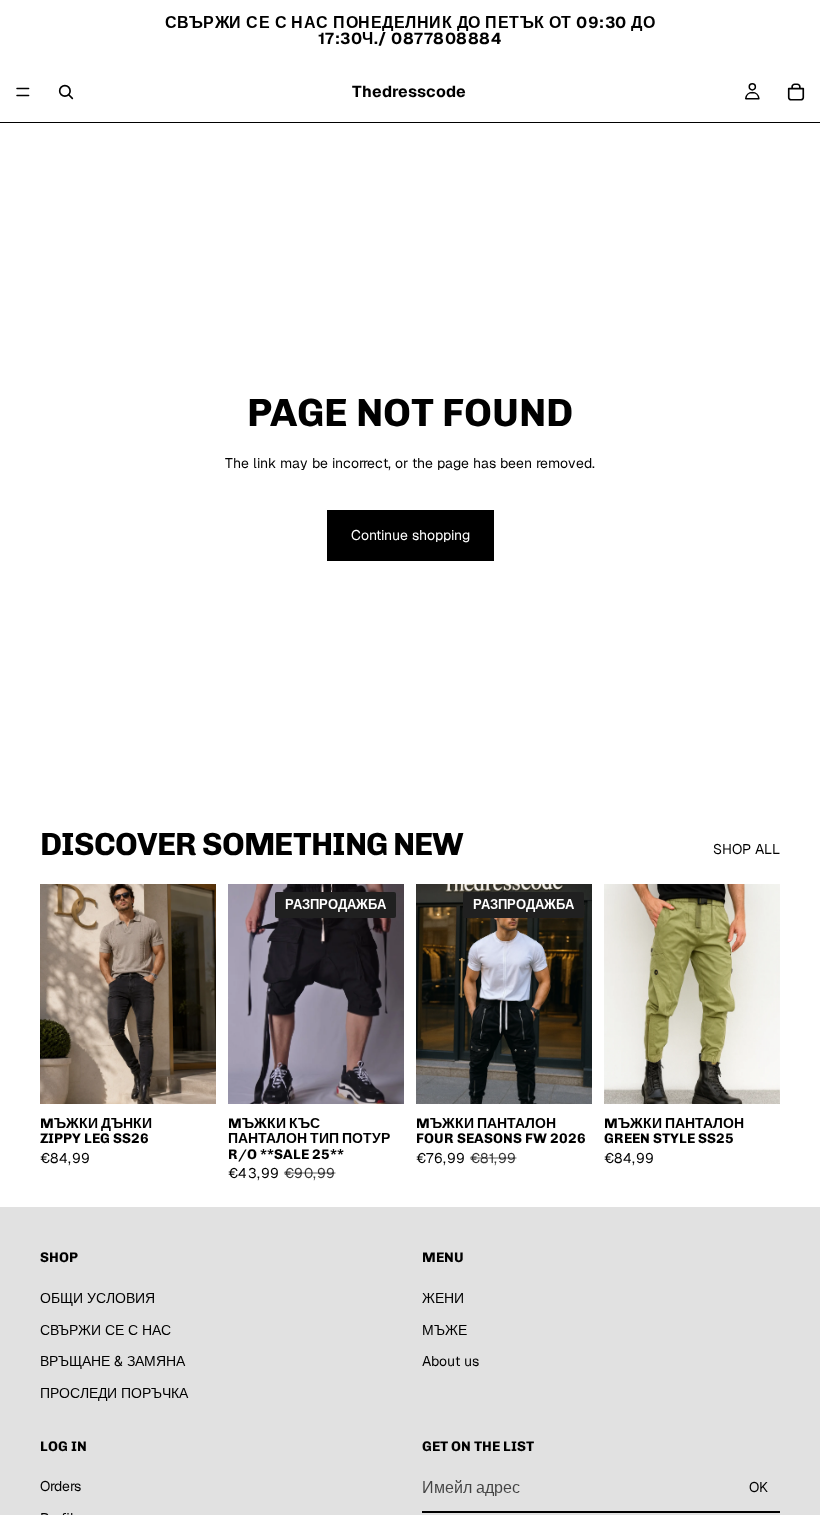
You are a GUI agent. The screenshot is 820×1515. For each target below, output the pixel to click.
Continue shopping (410, 535)
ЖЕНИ (344, 147)
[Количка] (796, 92)
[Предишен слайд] (62, 994)
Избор (202, 1072)
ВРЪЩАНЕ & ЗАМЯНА (112, 1361)
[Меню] (23, 92)
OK (758, 1487)
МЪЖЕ (402, 147)
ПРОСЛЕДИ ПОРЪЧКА (114, 1392)
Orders (60, 1486)
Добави (390, 1072)
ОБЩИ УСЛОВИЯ (97, 1298)
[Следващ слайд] (194, 994)
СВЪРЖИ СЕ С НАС (105, 1329)
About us (468, 147)
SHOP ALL (746, 849)
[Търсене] (66, 92)
